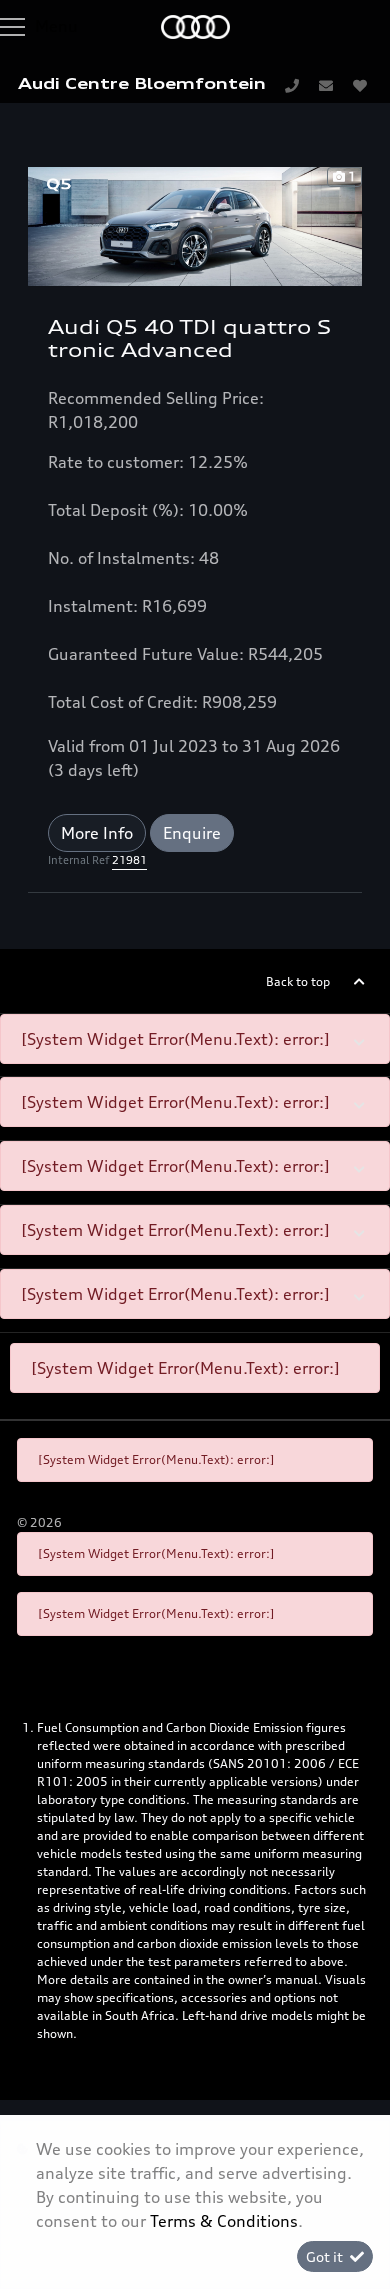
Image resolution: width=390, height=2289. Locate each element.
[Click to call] (292, 85)
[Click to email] (326, 85)
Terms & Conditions (224, 2221)
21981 (129, 860)
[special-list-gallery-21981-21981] (195, 224)
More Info (97, 833)
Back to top (298, 981)
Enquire (192, 833)
